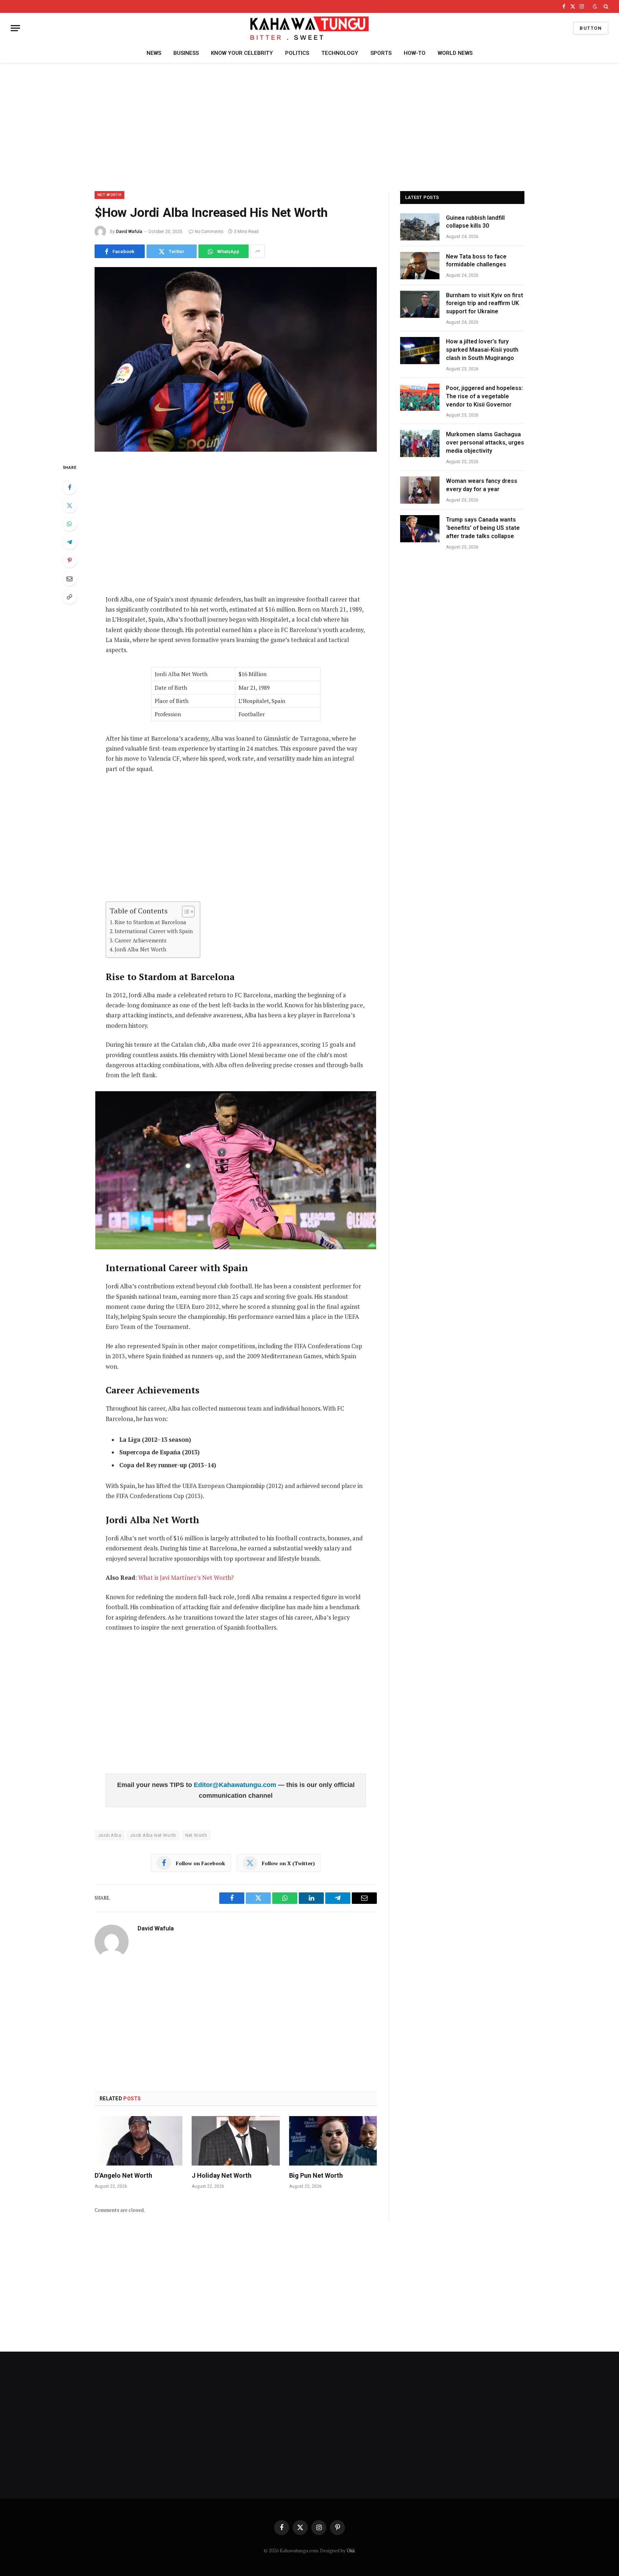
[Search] (605, 6)
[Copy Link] (69, 597)
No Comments (209, 232)
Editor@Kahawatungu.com (236, 1785)
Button (591, 28)
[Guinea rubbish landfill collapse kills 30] (420, 227)
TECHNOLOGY (340, 53)
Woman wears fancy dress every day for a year (482, 485)
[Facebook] (69, 487)
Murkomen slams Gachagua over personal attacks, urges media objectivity (485, 443)
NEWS (154, 53)
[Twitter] (69, 505)
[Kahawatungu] (309, 28)
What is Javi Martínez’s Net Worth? (186, 1578)
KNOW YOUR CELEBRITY (242, 53)
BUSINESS (186, 53)
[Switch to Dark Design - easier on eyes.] (595, 6)
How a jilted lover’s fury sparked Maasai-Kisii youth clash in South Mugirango (482, 350)
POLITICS (297, 53)
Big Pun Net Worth (316, 2175)
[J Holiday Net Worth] (236, 2141)
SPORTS (381, 53)
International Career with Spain (154, 931)
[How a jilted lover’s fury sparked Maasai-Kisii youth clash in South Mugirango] (420, 351)
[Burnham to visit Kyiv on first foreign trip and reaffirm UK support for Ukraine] (420, 304)
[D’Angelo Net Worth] (138, 2141)
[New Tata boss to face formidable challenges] (420, 266)
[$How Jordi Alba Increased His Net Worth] (236, 359)
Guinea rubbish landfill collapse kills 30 (475, 222)
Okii (351, 2551)
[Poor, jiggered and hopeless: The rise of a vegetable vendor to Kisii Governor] (420, 397)
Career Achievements (141, 940)
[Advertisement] (309, 126)
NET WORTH (109, 195)
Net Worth (196, 1835)
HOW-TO (415, 53)
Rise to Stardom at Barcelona (150, 922)
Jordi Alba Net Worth (140, 949)
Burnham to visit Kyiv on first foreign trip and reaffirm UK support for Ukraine (484, 303)
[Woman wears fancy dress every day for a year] (420, 490)
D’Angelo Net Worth (123, 2175)
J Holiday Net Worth (222, 2175)
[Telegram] (69, 542)
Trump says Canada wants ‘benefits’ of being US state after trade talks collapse (483, 528)
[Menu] (15, 28)
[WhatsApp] (69, 524)
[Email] (69, 579)
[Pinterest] (69, 560)
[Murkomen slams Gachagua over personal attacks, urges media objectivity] (420, 443)
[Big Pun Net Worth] (333, 2141)
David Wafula (129, 232)
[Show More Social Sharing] (258, 251)
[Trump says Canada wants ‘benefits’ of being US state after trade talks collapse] (420, 529)
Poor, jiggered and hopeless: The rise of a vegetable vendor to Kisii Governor (484, 396)
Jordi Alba (110, 1835)
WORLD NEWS (455, 53)
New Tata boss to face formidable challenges (476, 261)
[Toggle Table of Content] (185, 912)
